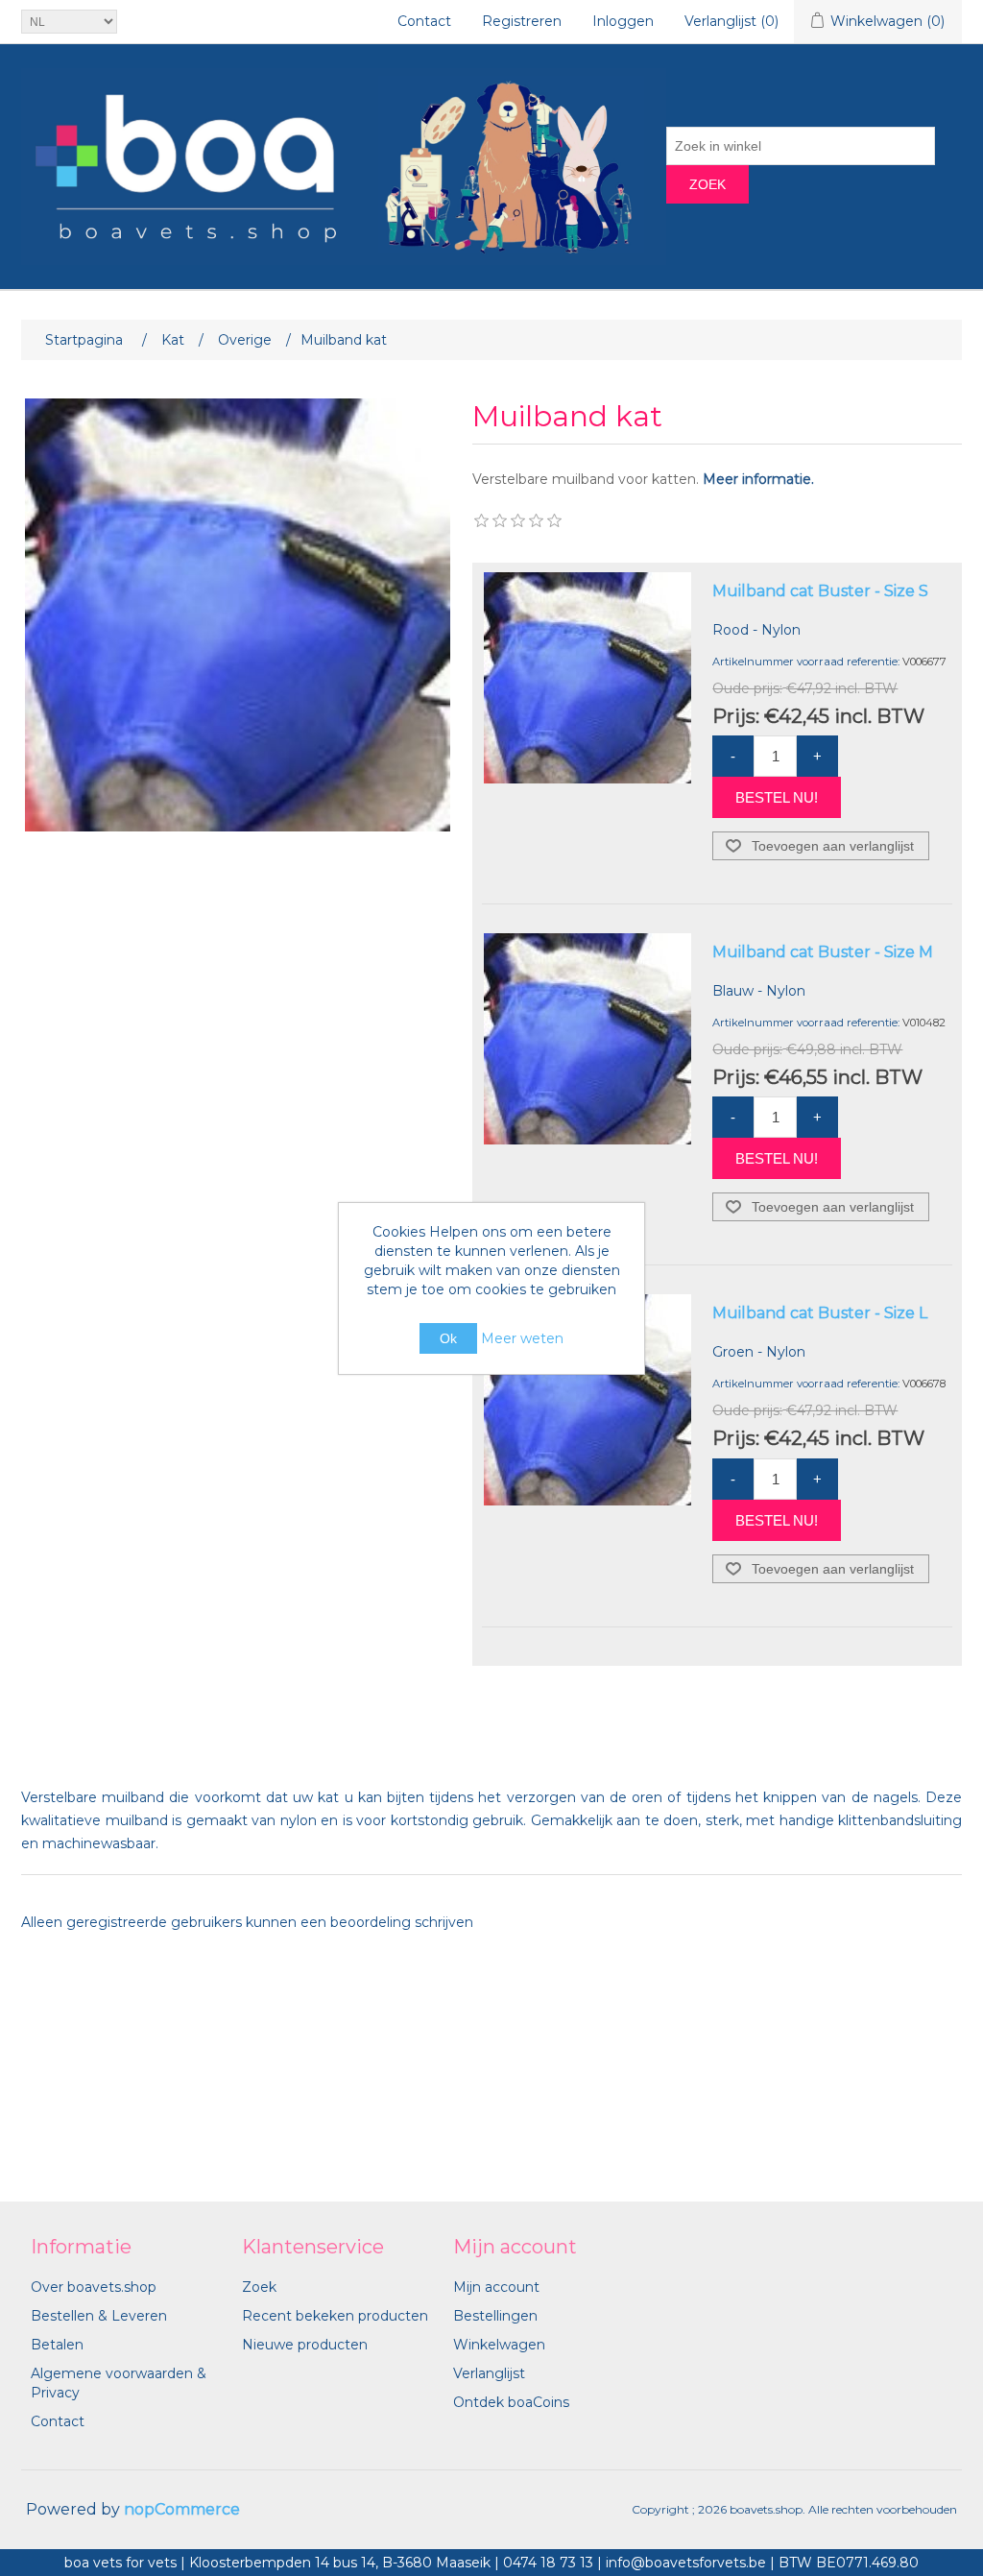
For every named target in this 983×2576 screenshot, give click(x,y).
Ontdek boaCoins (511, 2402)
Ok (448, 1338)
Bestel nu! (777, 797)
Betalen (57, 2345)
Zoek (707, 184)
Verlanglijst (489, 2373)
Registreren (522, 21)
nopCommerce (182, 2509)
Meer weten (522, 1338)
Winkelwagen (499, 2345)
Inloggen (623, 21)
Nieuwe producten (305, 2345)
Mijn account (496, 2287)
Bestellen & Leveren (99, 2316)
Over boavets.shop (94, 2287)
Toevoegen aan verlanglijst (833, 846)
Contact (424, 21)
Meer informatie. (758, 479)
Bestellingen (495, 2316)
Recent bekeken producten (335, 2316)
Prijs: (736, 715)
